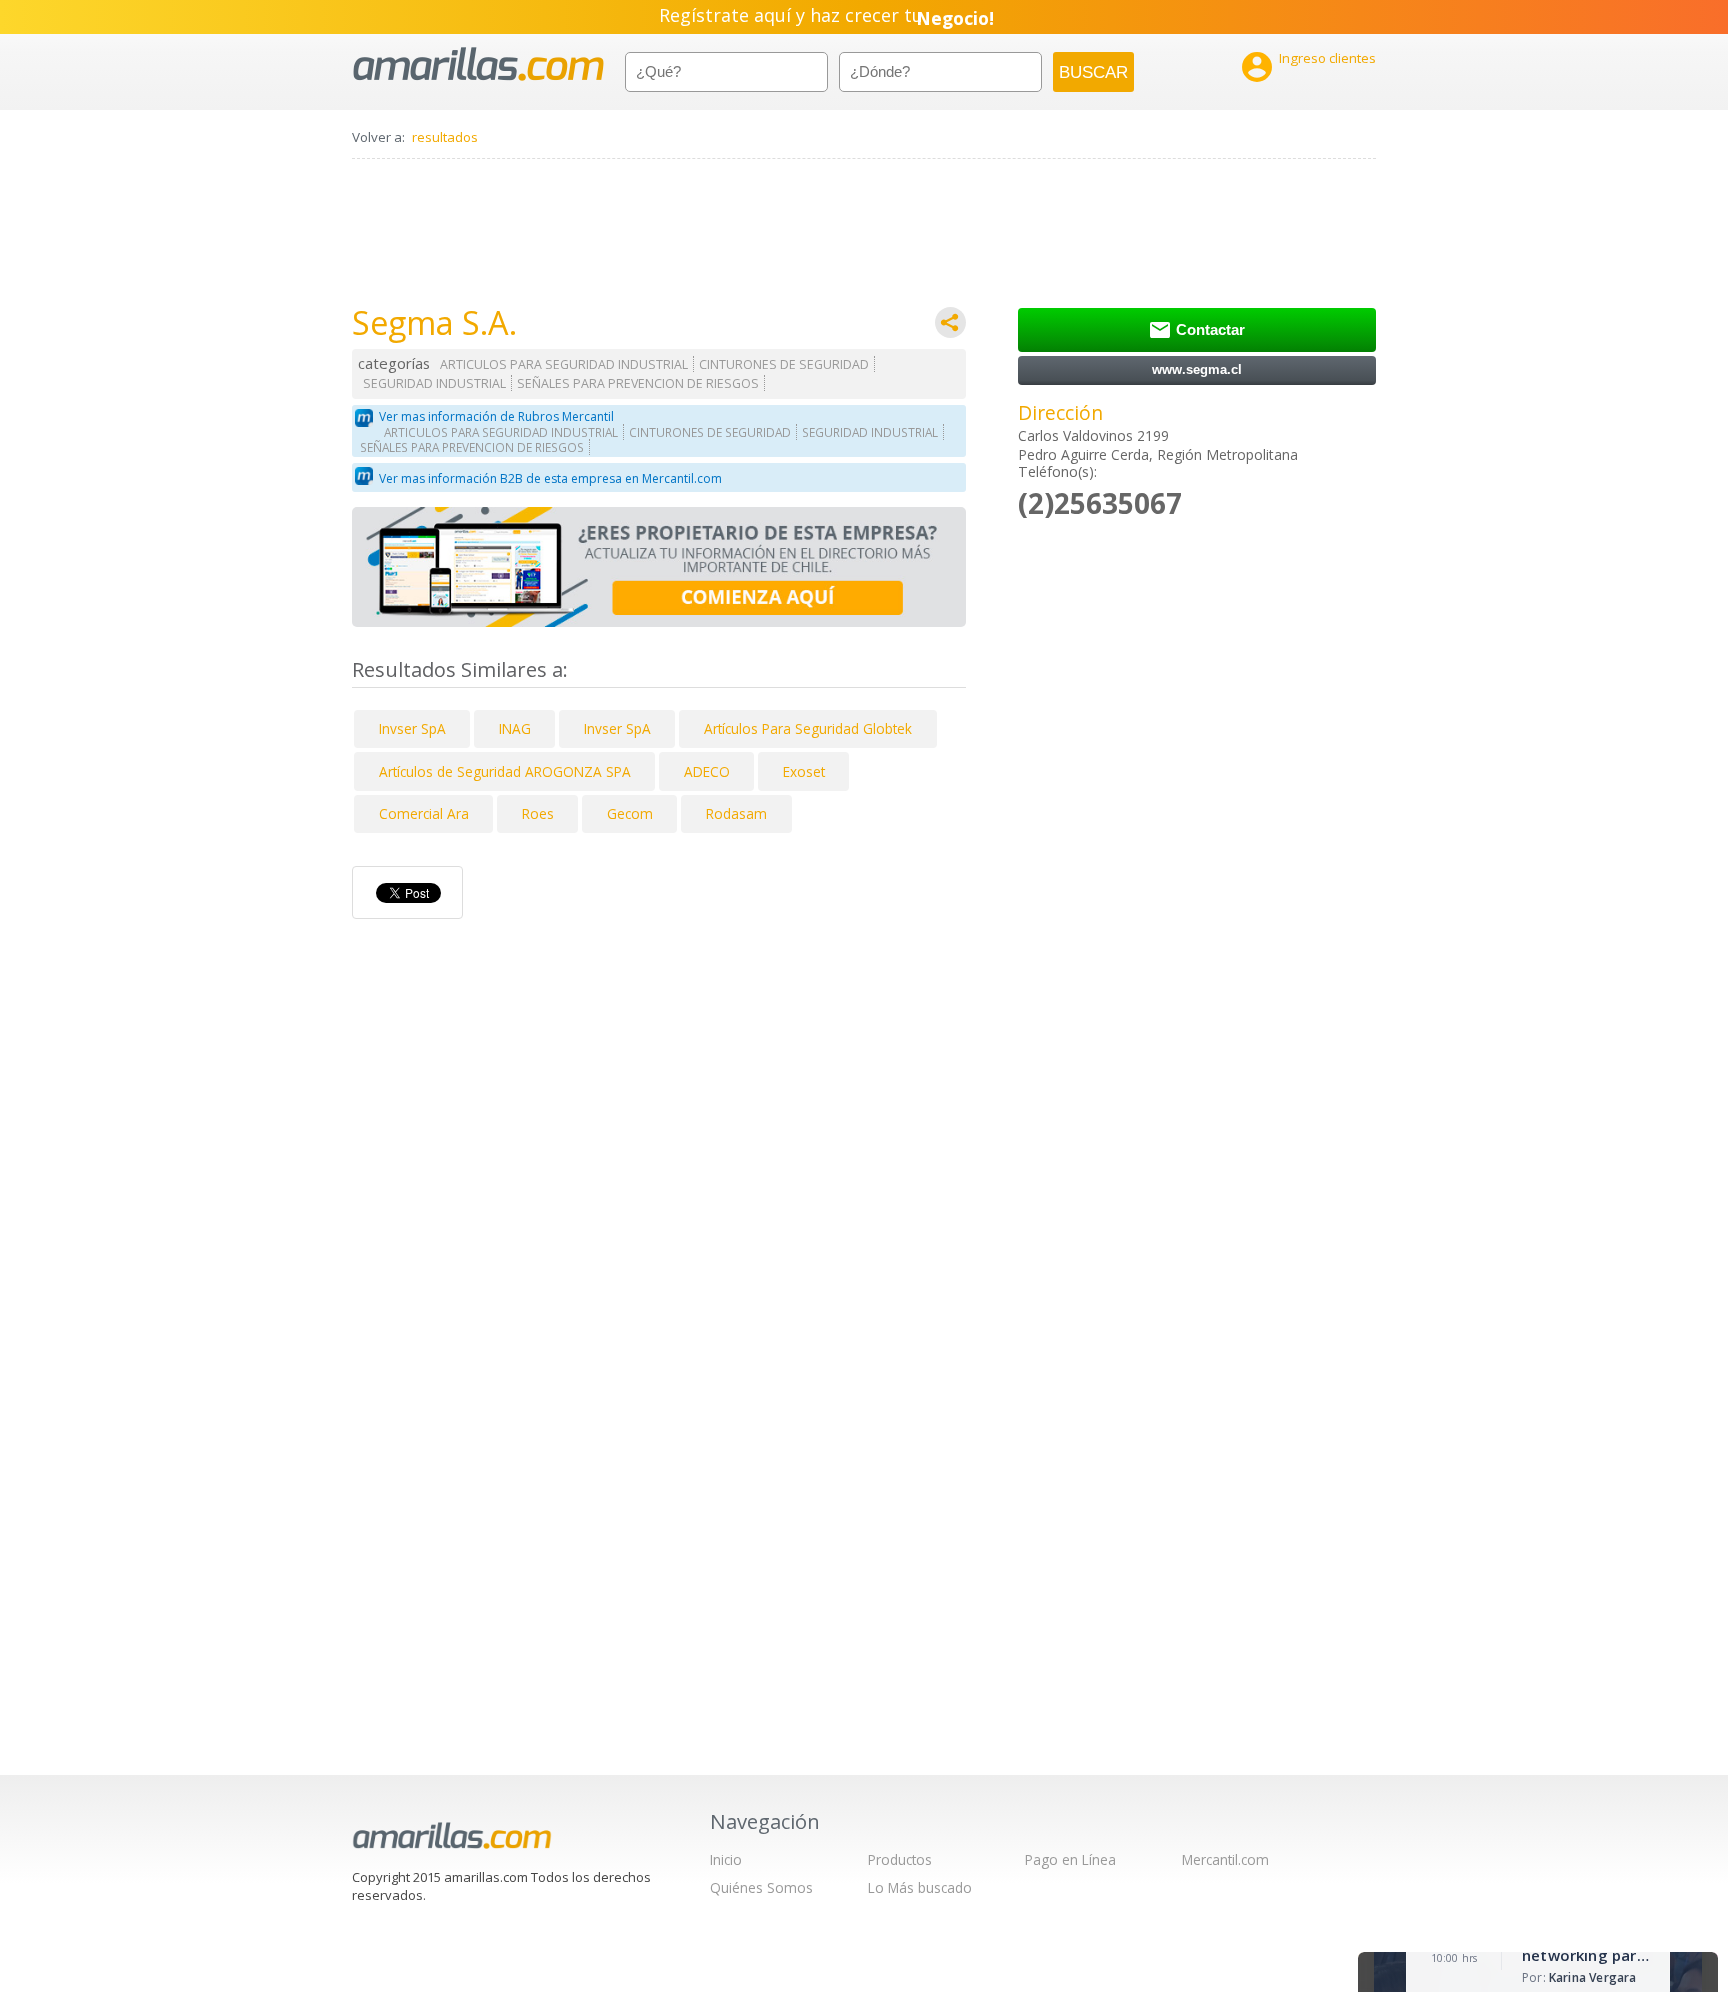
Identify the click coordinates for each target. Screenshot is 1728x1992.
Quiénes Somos (761, 1887)
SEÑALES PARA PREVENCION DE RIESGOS (638, 383)
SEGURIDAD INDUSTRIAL (434, 383)
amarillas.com (478, 64)
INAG (515, 728)
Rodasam (736, 813)
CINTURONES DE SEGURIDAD (784, 364)
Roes (538, 813)
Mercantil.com (1225, 1859)
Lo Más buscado (920, 1887)
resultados (445, 137)
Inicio (726, 1859)
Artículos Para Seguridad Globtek (808, 728)
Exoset (804, 771)
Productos (900, 1859)
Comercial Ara (424, 813)
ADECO (707, 771)
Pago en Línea (1070, 1859)
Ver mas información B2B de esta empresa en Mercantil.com (550, 478)
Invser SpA (412, 728)
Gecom (630, 813)
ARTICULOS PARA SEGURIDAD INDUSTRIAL (564, 364)
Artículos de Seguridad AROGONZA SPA (505, 771)
